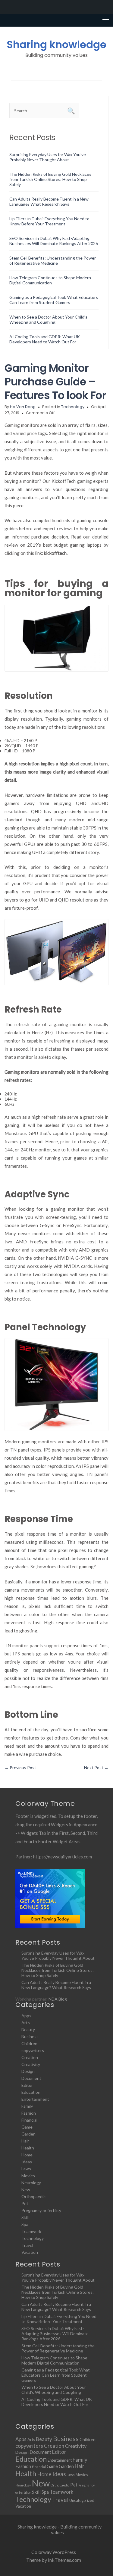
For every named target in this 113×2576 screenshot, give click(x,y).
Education (31, 2092)
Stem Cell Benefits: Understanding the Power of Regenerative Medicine (53, 260)
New (26, 2190)
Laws (26, 2169)
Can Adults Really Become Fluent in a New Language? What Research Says (49, 201)
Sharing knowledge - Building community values (60, 2529)
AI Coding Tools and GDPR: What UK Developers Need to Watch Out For (45, 339)
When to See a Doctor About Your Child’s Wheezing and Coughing (48, 319)
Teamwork (31, 2231)
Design (28, 2071)
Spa (25, 2224)
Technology (73, 407)
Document (31, 2078)
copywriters (33, 2050)
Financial (29, 2120)
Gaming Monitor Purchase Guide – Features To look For (55, 382)
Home (27, 2155)
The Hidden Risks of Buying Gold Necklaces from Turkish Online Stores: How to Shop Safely (50, 179)
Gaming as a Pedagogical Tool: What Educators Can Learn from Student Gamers (54, 300)
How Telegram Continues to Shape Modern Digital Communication (50, 280)
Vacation (30, 2252)
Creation (30, 2057)
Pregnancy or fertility (41, 2210)
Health (28, 2148)
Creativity (31, 2064)
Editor (27, 2085)
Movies (28, 2176)
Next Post (96, 1768)
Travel (27, 2245)
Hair (25, 2141)
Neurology (31, 2183)
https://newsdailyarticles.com (63, 1857)
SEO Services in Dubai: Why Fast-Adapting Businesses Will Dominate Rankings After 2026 (54, 241)
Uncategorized (82, 2500)
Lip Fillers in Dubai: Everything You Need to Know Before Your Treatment (49, 221)
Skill (25, 2217)
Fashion (29, 2113)
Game (27, 2127)
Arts (26, 2023)
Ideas (27, 2162)
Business (30, 2036)
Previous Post (20, 1768)
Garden (28, 2134)
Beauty (28, 2029)
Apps (26, 2016)
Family (27, 2106)
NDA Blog (58, 1999)
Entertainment (35, 2099)
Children (29, 2043)
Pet (25, 2203)
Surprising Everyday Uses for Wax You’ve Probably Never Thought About (48, 157)
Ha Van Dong (23, 407)
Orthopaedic (33, 2196)
